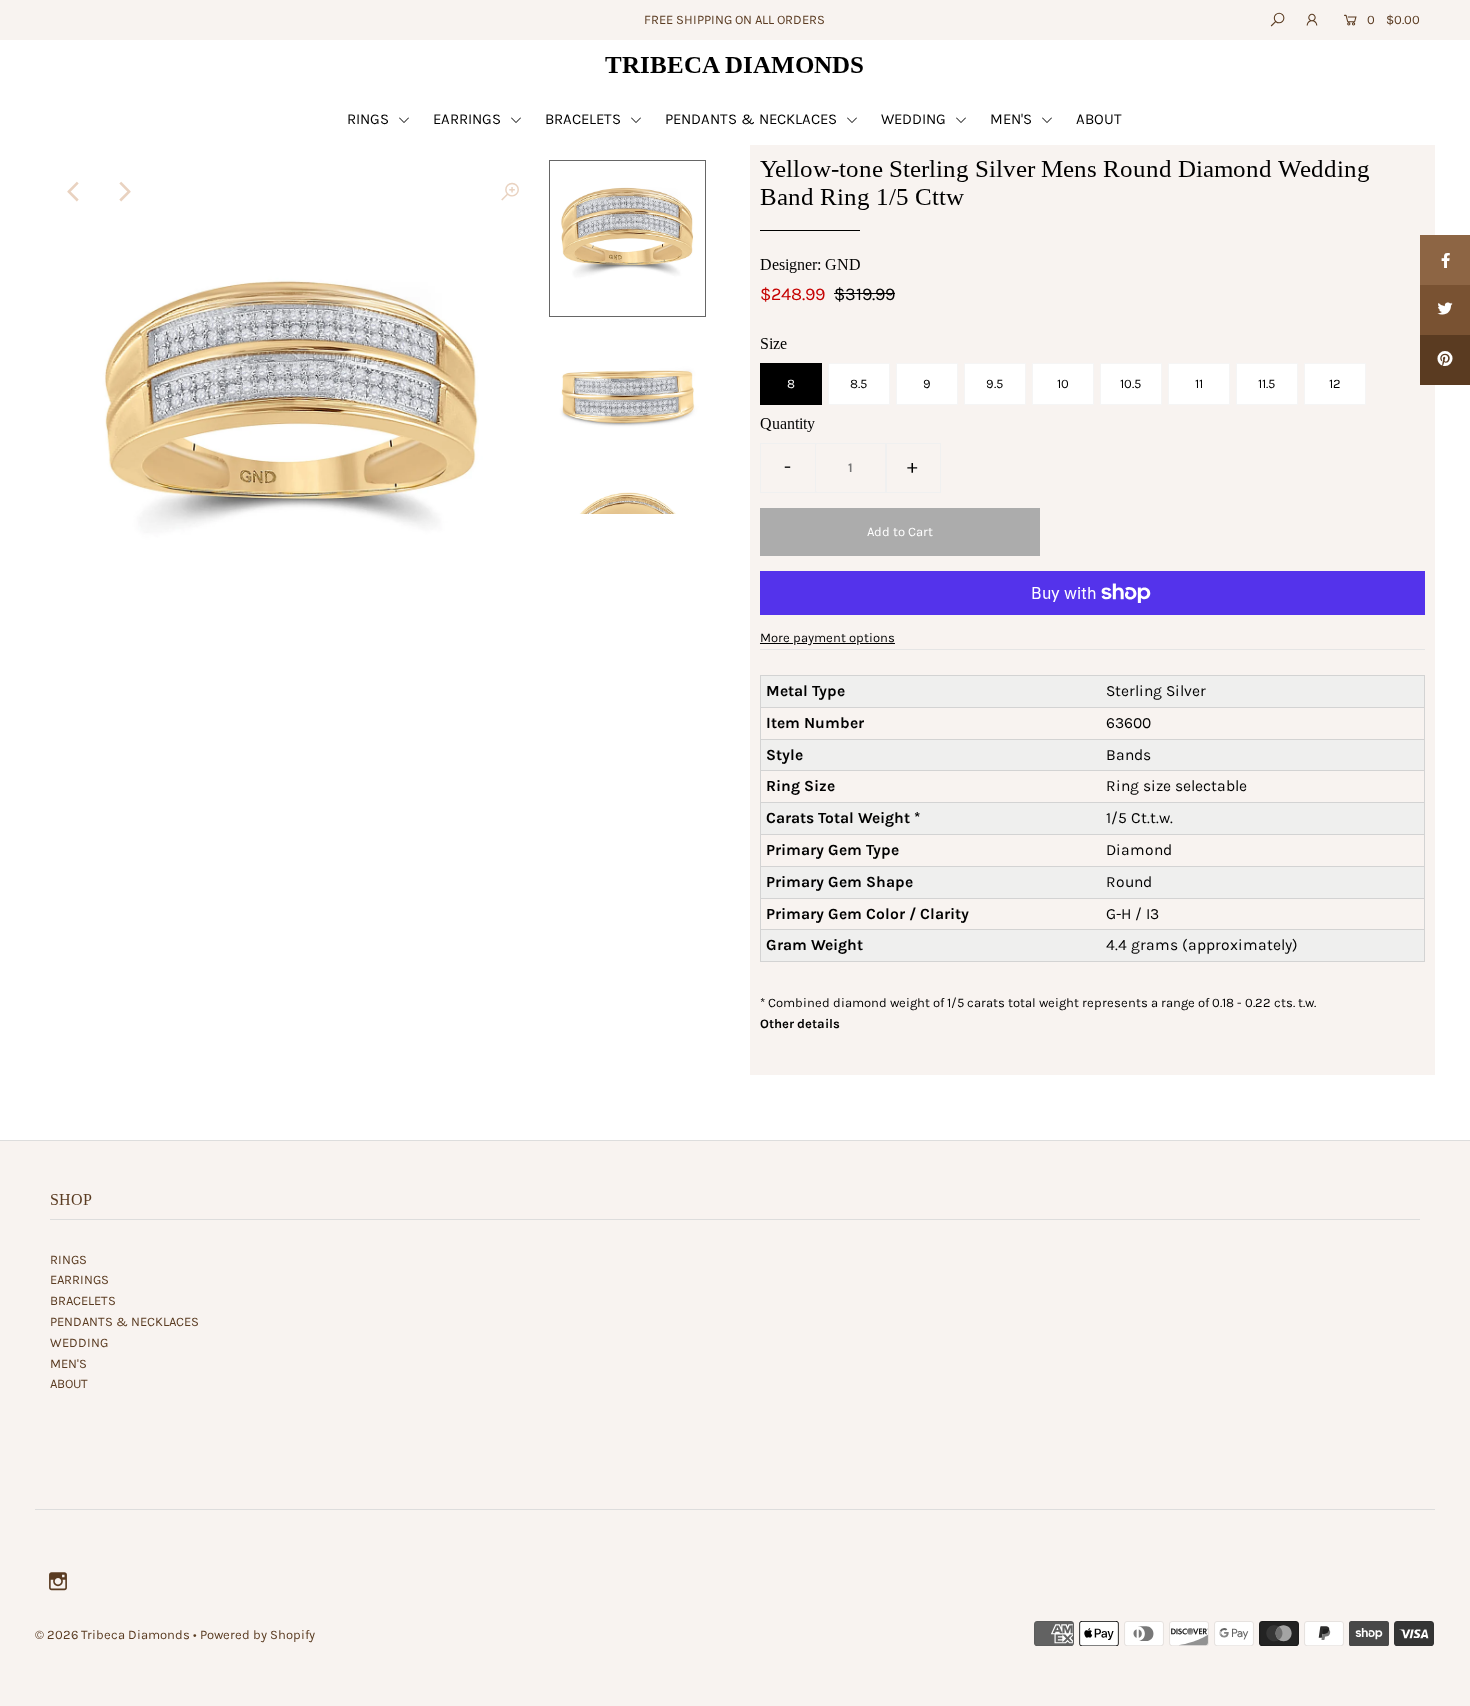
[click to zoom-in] (510, 192)
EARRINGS (469, 119)
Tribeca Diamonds (734, 64)
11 (1199, 383)
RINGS (370, 119)
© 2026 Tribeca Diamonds (112, 1634)
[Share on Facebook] (1445, 260)
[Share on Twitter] (1445, 310)
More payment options (827, 637)
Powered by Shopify (257, 1634)
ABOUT (1099, 119)
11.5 (1266, 383)
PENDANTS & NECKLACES (753, 119)
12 (1335, 383)
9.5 (994, 383)
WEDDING (915, 119)
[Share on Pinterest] (1445, 360)
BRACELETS (585, 119)
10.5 (1130, 383)
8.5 (858, 383)
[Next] (123, 192)
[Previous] (74, 192)
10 (1063, 383)
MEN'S (1013, 119)
